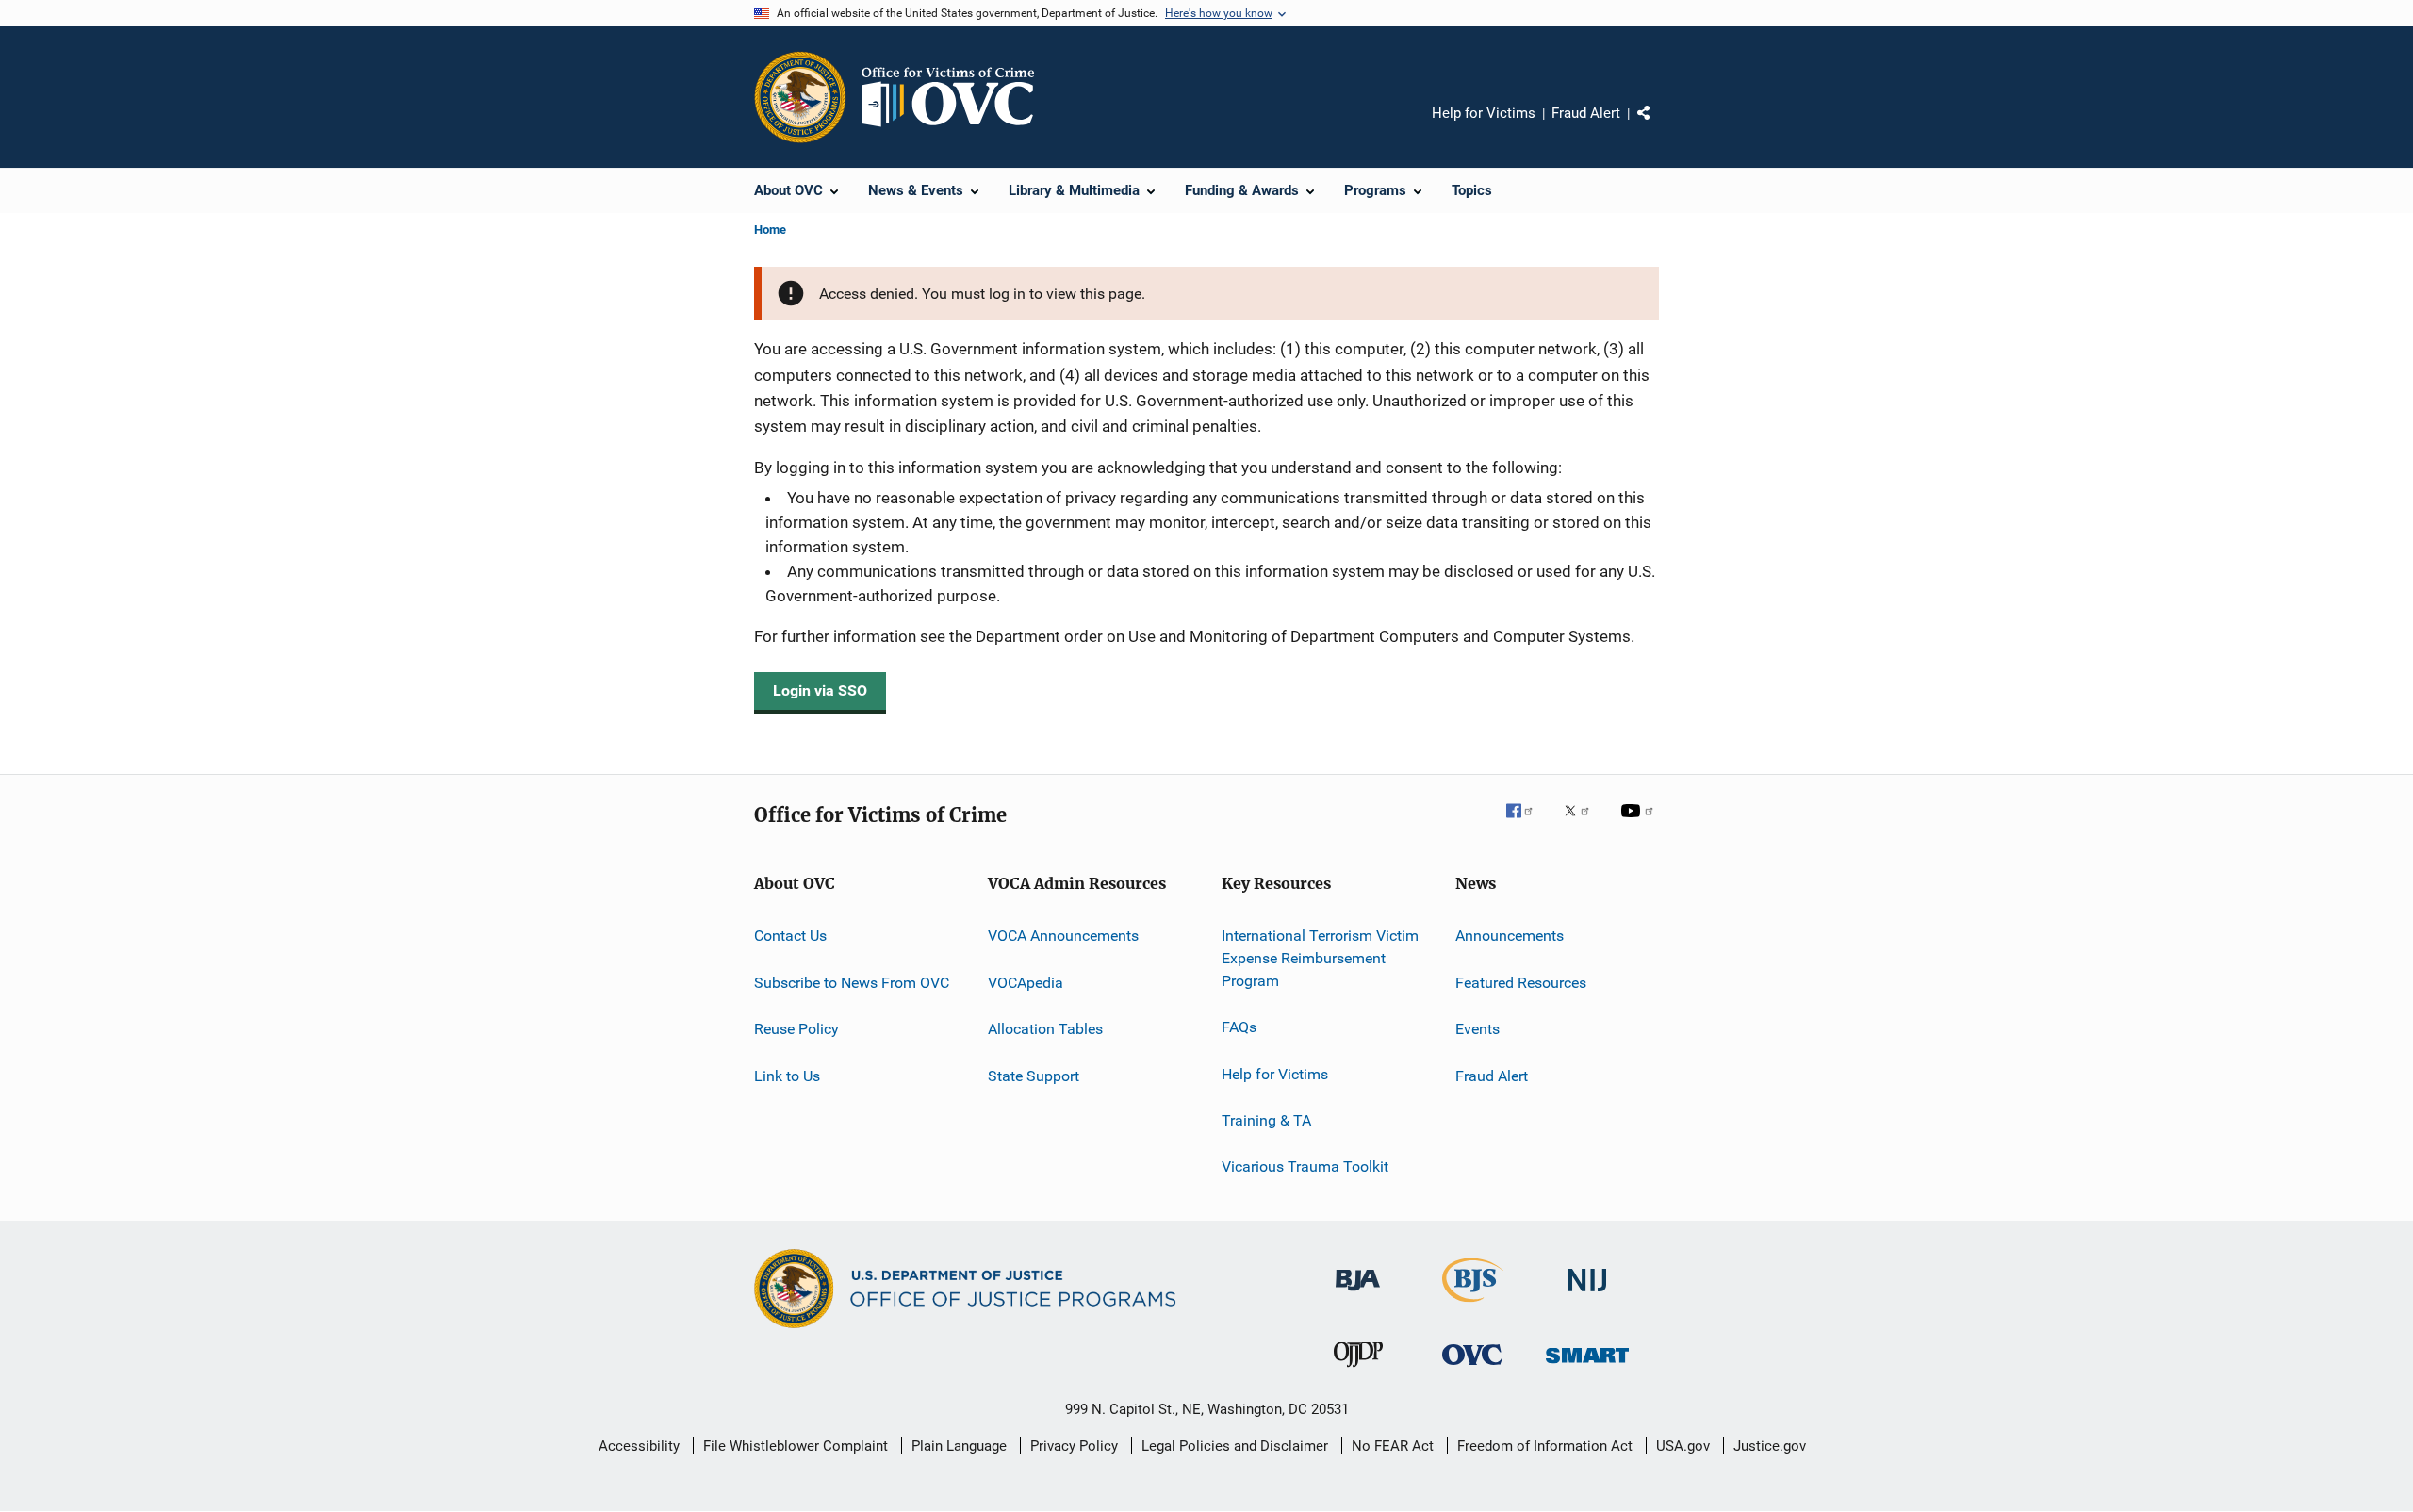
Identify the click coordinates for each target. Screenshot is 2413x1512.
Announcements (1510, 936)
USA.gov (1683, 1446)
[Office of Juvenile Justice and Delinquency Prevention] (1358, 1371)
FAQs (1239, 1027)
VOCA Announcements (1063, 936)
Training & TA (1266, 1120)
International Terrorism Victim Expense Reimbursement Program (1320, 958)
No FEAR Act (1393, 1446)
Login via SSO (820, 690)
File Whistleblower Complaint (796, 1446)
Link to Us (787, 1075)
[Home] (956, 97)
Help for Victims (1484, 113)
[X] (1584, 824)
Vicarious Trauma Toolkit (1305, 1167)
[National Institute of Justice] (1587, 1295)
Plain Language (959, 1446)
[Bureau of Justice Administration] (1358, 1294)
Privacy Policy (1074, 1446)
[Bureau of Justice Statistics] (1473, 1306)
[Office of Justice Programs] (800, 97)
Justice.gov (1770, 1446)
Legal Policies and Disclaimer (1235, 1446)
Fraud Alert (1586, 113)
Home (770, 230)
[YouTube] (1640, 824)
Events (1477, 1029)
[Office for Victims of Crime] (1472, 1368)
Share (1659, 126)
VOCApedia (1026, 983)
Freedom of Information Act (1545, 1446)
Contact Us (790, 936)
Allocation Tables (1045, 1029)
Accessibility (639, 1446)
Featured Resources (1521, 983)
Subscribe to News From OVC (852, 983)
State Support (1034, 1075)
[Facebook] (1527, 824)
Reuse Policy (796, 1029)
